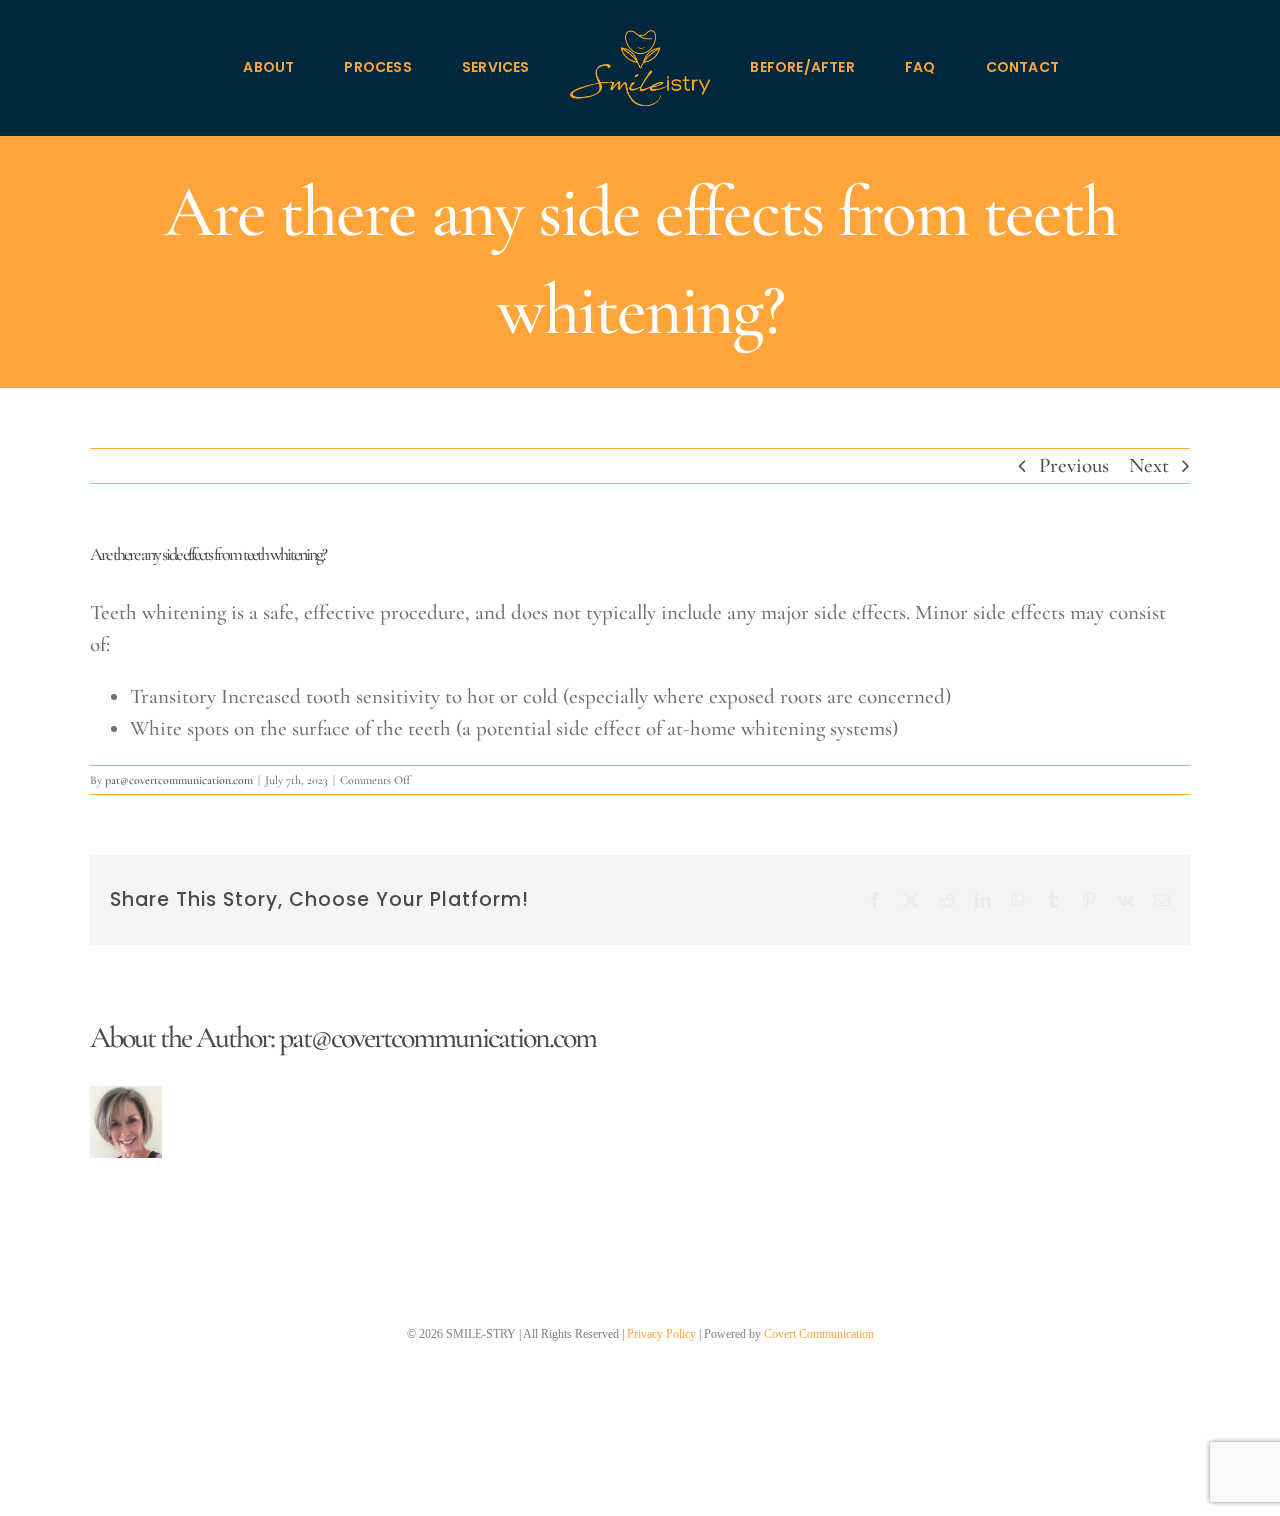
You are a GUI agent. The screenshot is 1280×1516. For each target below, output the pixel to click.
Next (1149, 465)
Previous (1074, 465)
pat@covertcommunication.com (179, 780)
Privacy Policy (661, 1334)
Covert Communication (819, 1334)
